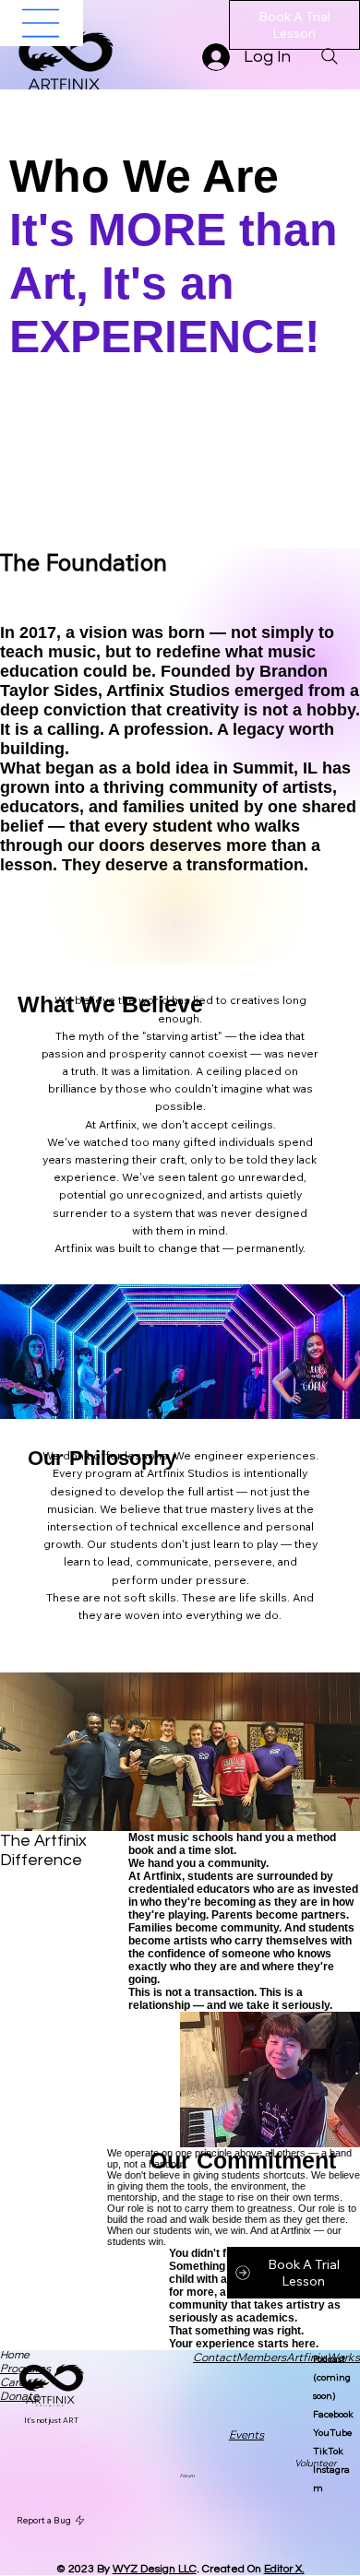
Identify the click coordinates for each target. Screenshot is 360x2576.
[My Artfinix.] (42, 23)
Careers (20, 2382)
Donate (19, 2396)
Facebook (333, 2414)
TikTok (328, 2451)
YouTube (332, 2433)
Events (246, 2434)
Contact (215, 2357)
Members (261, 2357)
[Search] (330, 56)
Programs (25, 2368)
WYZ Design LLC (155, 2569)
